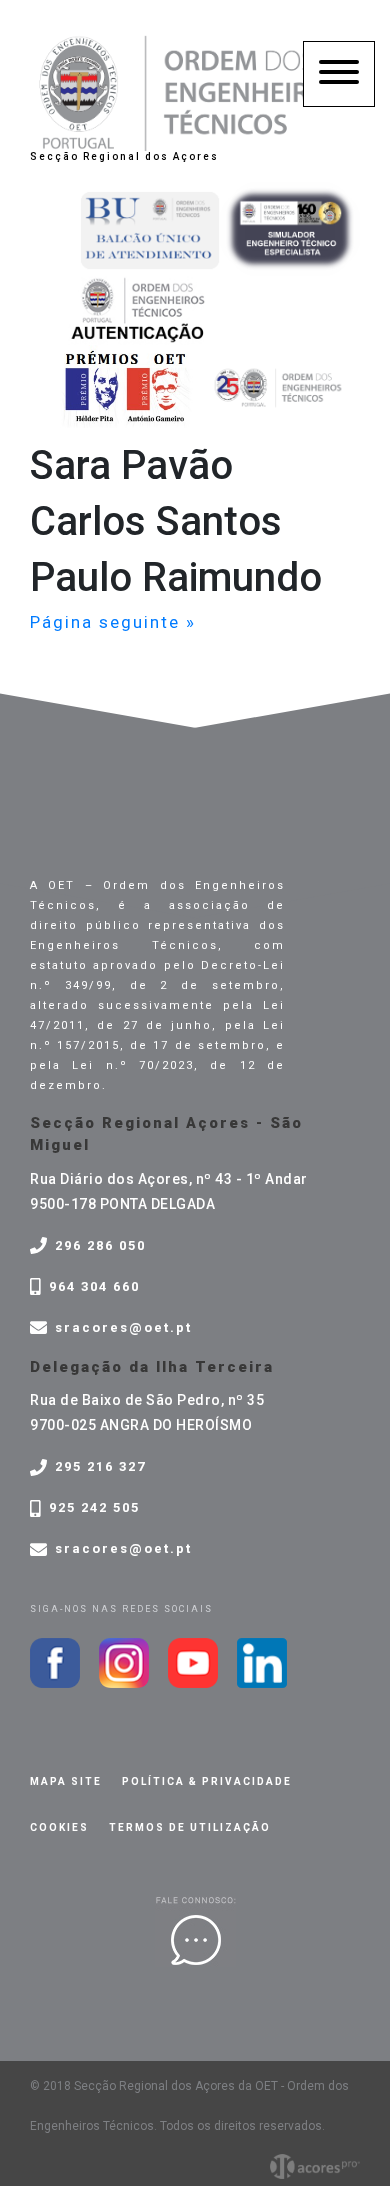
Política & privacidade (207, 1781)
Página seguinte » (113, 622)
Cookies (59, 1827)
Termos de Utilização (190, 1827)
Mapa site (66, 1781)
